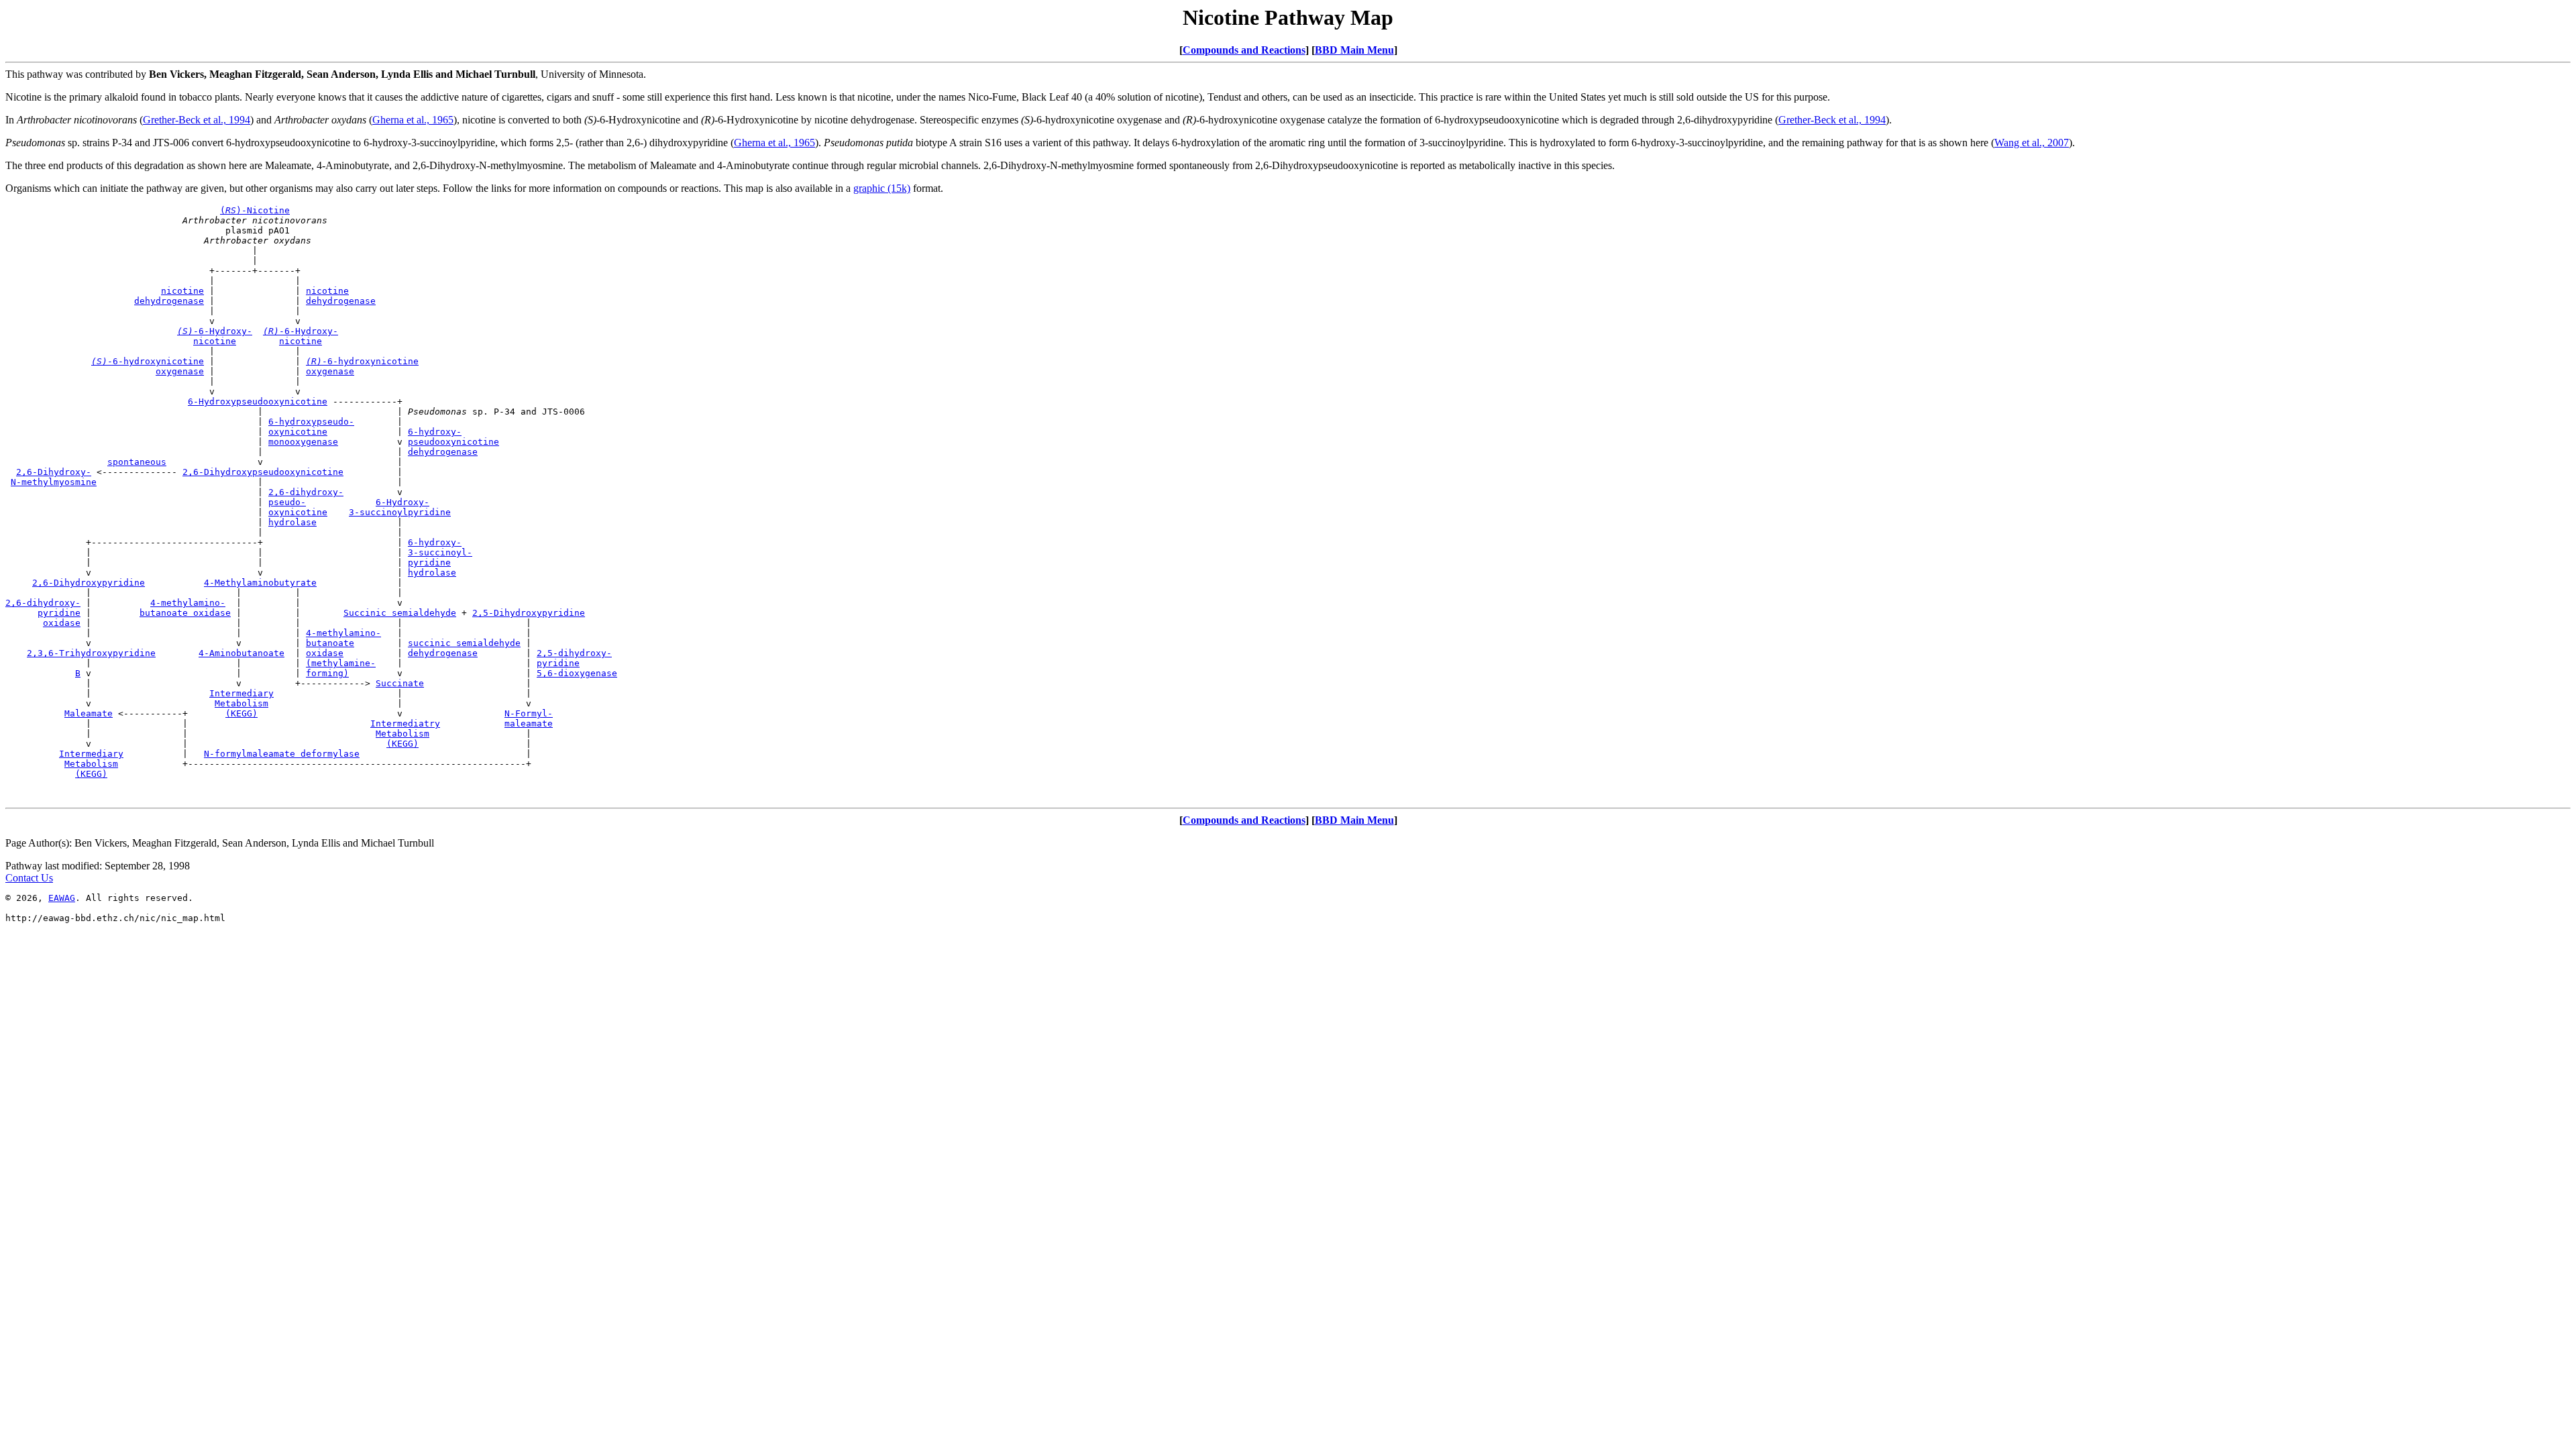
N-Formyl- (529, 713)
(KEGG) (241, 713)
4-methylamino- (188, 603)
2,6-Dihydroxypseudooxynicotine (263, 472)
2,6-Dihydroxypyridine (89, 583)
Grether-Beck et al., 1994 (197, 120)
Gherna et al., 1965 (413, 120)
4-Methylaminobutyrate (260, 583)
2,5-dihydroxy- (574, 653)
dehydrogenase (169, 301)
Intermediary (241, 693)
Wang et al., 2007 (2032, 143)
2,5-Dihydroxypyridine (529, 613)
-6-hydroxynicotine (148, 361)
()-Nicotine (255, 210)
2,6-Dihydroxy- (54, 472)
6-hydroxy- (435, 432)
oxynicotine (298, 432)
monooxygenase (303, 442)
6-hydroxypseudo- (311, 422)
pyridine (429, 562)
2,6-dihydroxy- (306, 492)
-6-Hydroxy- (215, 331)
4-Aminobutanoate (241, 653)
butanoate (330, 643)
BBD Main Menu (1354, 50)
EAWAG (62, 898)
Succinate (400, 683)
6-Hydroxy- (402, 502)
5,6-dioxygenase (577, 673)
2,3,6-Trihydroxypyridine (91, 653)
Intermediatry (405, 723)
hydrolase (292, 522)
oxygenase (180, 371)
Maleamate (89, 713)
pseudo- (287, 502)
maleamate (529, 723)
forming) (327, 673)
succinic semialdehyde (464, 643)
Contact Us (29, 878)
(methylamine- (341, 663)
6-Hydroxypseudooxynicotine (258, 401)
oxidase (62, 623)
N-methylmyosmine (54, 482)
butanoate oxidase (185, 613)
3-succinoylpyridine (400, 512)
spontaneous (137, 462)
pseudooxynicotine (453, 442)
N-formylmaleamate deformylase (282, 754)
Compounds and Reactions (1244, 50)
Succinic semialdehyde (400, 613)
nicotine (182, 291)
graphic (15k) (882, 188)
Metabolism (241, 703)
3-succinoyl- (440, 552)
